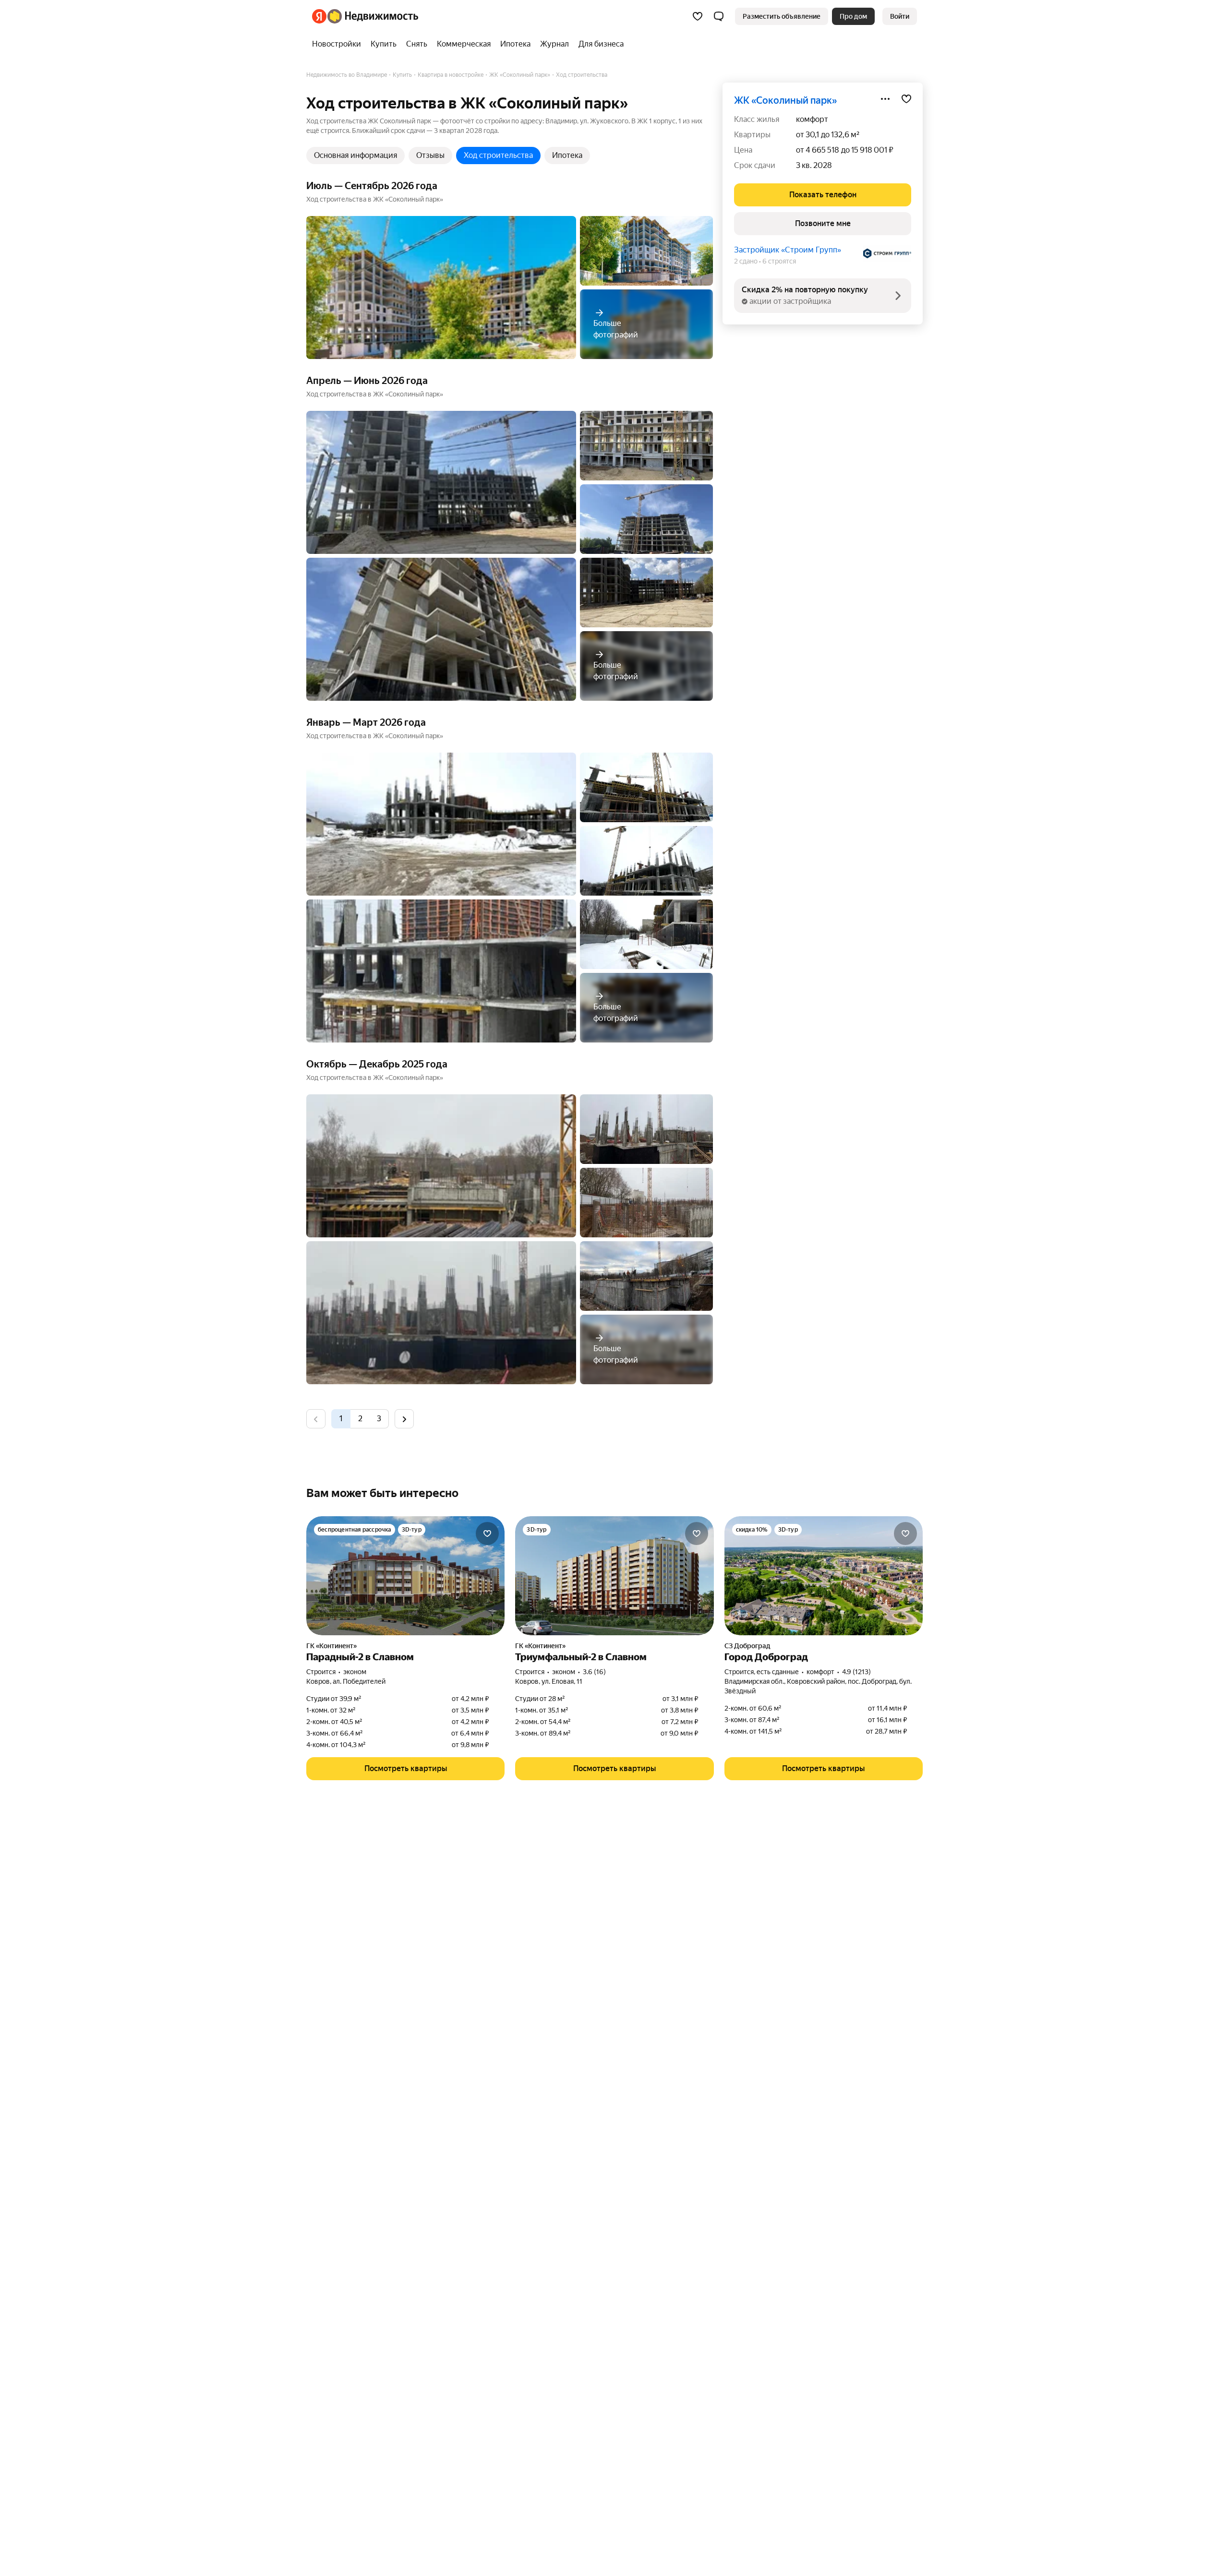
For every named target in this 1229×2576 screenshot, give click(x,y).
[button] (719, 16)
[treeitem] (339, 44)
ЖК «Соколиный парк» (785, 100)
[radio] (360, 1419)
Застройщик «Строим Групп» (788, 250)
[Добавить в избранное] (906, 99)
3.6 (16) (594, 1672)
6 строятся (779, 261)
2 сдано (746, 261)
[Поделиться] (885, 99)
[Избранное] (698, 16)
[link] (900, 16)
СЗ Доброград (747, 1646)
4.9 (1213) (856, 1672)
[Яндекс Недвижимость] (365, 16)
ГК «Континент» (331, 1646)
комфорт (812, 119)
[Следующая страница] (404, 1419)
